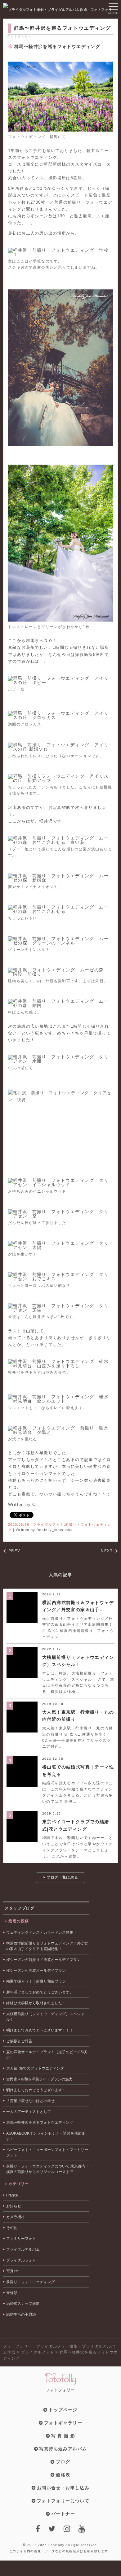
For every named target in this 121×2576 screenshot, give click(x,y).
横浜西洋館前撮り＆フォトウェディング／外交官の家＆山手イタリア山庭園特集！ (47, 1946)
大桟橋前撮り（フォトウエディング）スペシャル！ (78, 1661)
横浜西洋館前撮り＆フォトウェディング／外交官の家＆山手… (78, 1606)
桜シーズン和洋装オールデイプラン (36, 1971)
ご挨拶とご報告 (19, 2041)
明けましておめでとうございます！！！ (40, 2030)
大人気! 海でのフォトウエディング (35, 2068)
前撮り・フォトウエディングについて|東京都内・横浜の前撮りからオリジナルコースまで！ (48, 2169)
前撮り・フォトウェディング (30, 2282)
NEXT (107, 1551)
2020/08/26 (19, 1524)
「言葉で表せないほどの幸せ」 (32, 2101)
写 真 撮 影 (63, 2436)
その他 (12, 2228)
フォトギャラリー (63, 2423)
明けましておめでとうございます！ (36, 2090)
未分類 (12, 2293)
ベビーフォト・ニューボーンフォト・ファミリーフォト (47, 2153)
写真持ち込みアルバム (63, 2449)
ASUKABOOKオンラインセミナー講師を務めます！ (46, 2136)
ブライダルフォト (48, 1524)
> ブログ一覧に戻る (61, 1877)
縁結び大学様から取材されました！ (36, 2003)
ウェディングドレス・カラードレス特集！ (42, 1932)
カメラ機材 (16, 2217)
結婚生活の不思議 (21, 2314)
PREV (14, 1551)
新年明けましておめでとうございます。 (40, 1992)
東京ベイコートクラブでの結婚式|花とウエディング (76, 1825)
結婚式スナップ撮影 (23, 2304)
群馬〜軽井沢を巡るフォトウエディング (40, 2123)
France (12, 2195)
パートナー (63, 2514)
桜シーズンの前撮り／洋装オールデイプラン (43, 1960)
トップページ (63, 2410)
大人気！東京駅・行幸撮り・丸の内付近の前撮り (78, 1716)
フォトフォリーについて (63, 2501)
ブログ (63, 2462)
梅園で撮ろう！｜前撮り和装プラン (36, 1981)
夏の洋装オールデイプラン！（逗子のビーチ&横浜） (47, 2055)
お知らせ (14, 2206)
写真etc (12, 2271)
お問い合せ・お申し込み (63, 2488)
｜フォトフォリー (17, 36)
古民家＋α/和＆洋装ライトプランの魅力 (39, 2079)
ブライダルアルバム (23, 2249)
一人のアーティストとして (29, 2112)
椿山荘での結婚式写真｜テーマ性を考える (78, 1770)
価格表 (63, 2475)
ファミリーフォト (21, 2239)
